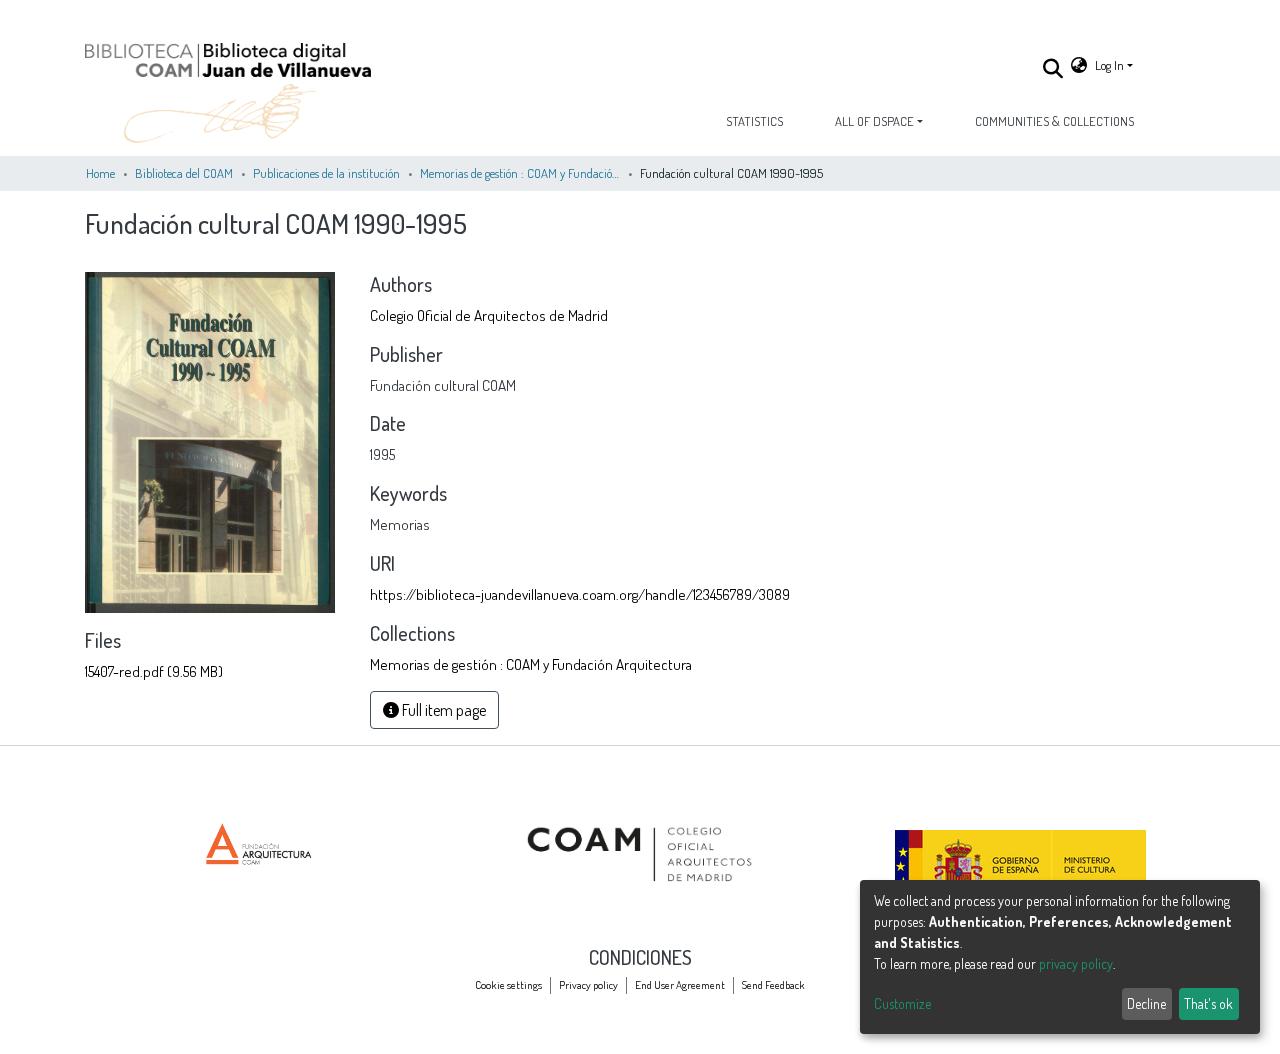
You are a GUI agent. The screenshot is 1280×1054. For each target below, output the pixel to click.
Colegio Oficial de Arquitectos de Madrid (489, 315)
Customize (902, 1003)
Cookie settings (508, 984)
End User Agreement (680, 984)
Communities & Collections (1054, 121)
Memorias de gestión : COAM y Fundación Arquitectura (520, 173)
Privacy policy (588, 984)
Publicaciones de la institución (326, 173)
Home (100, 173)
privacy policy (1076, 963)
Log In (1109, 65)
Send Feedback (773, 984)
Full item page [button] (442, 710)
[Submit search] (1052, 68)
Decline (1146, 1003)
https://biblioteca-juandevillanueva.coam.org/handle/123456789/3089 (580, 594)
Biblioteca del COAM (184, 173)
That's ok (1208, 1003)
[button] (1079, 65)
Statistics (754, 121)
